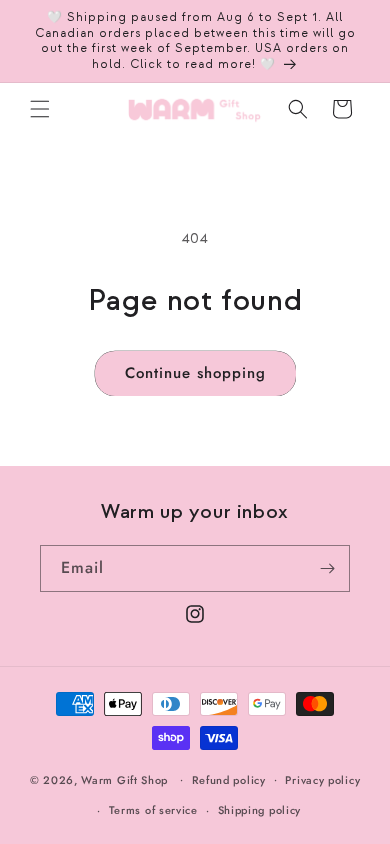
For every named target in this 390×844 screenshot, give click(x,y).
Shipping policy (260, 810)
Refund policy (229, 780)
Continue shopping (195, 373)
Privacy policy (322, 780)
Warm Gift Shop (124, 779)
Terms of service (153, 810)
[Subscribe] (327, 568)
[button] (40, 109)
